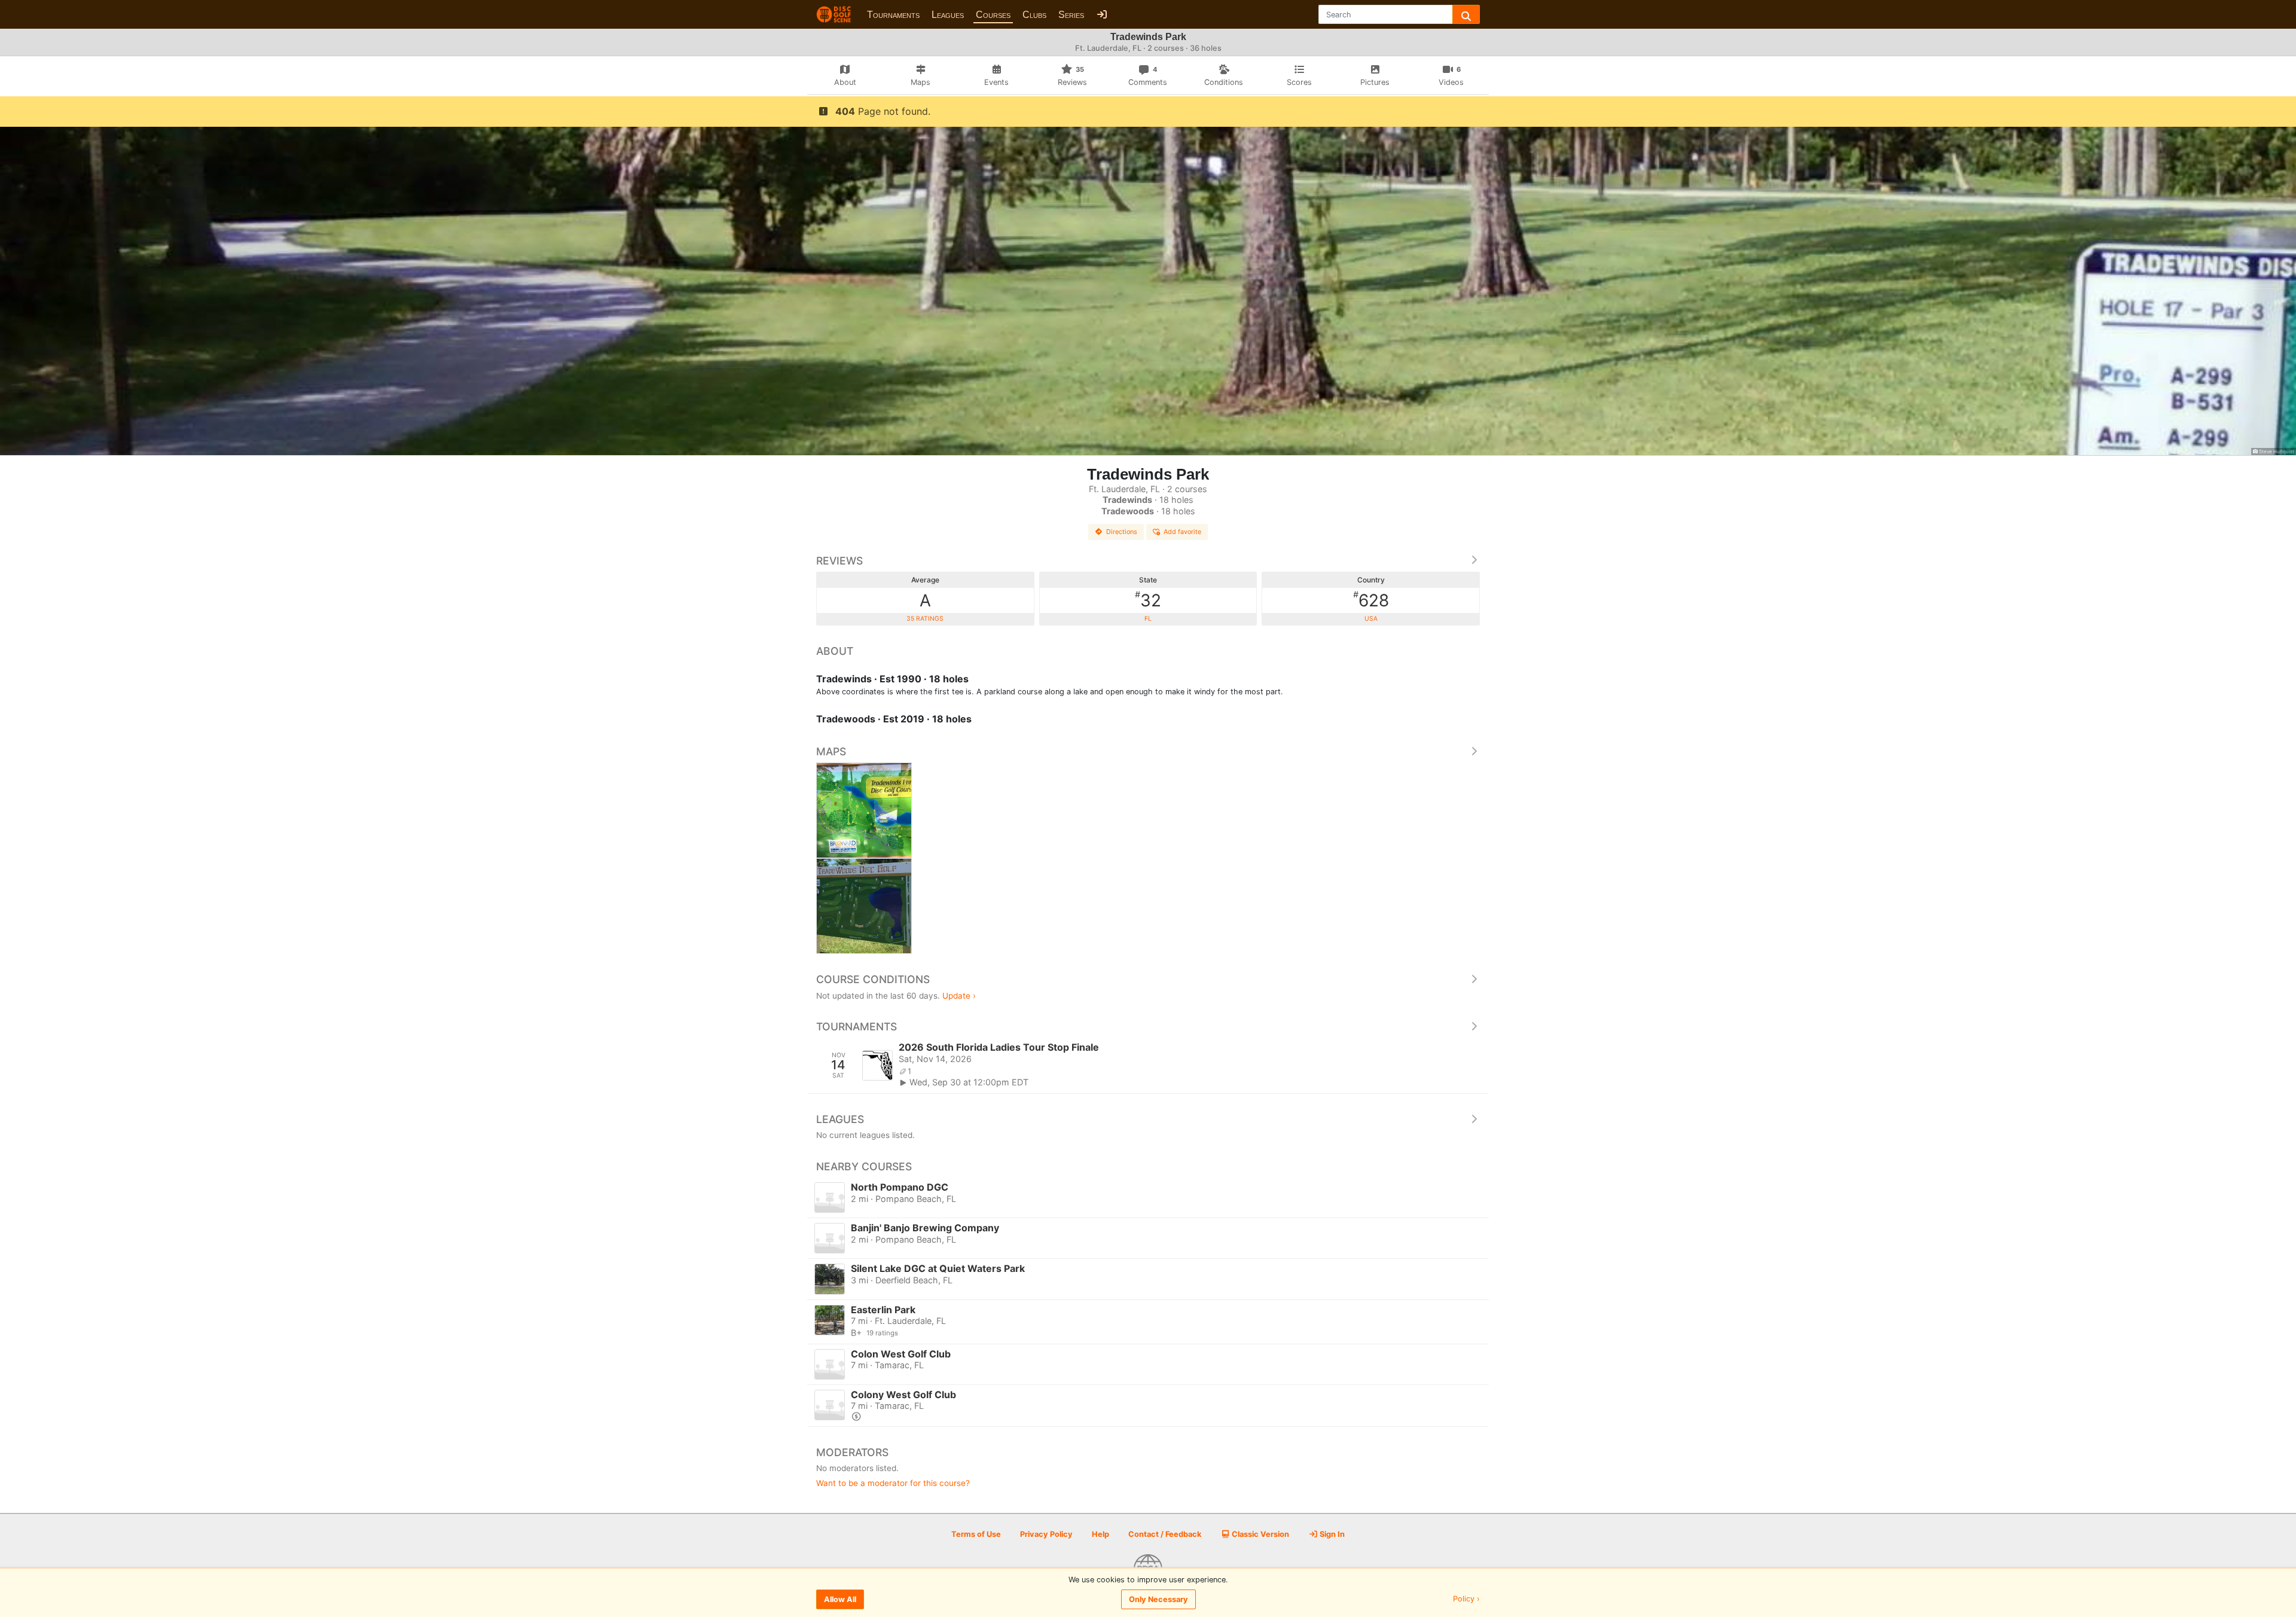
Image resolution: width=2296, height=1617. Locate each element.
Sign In (1331, 1534)
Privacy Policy (1046, 1534)
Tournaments (893, 15)
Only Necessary (1158, 1599)
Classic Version (1260, 1534)
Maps (831, 751)
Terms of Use (976, 1534)
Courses (993, 15)
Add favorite (1182, 532)
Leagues (948, 15)
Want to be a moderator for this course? (893, 1483)
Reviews (839, 561)
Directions (1122, 532)
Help (1100, 1534)
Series (1071, 15)
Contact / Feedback (1165, 1534)
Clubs (1034, 15)
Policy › (1466, 1599)
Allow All (840, 1599)
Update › (959, 996)
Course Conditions (873, 979)
